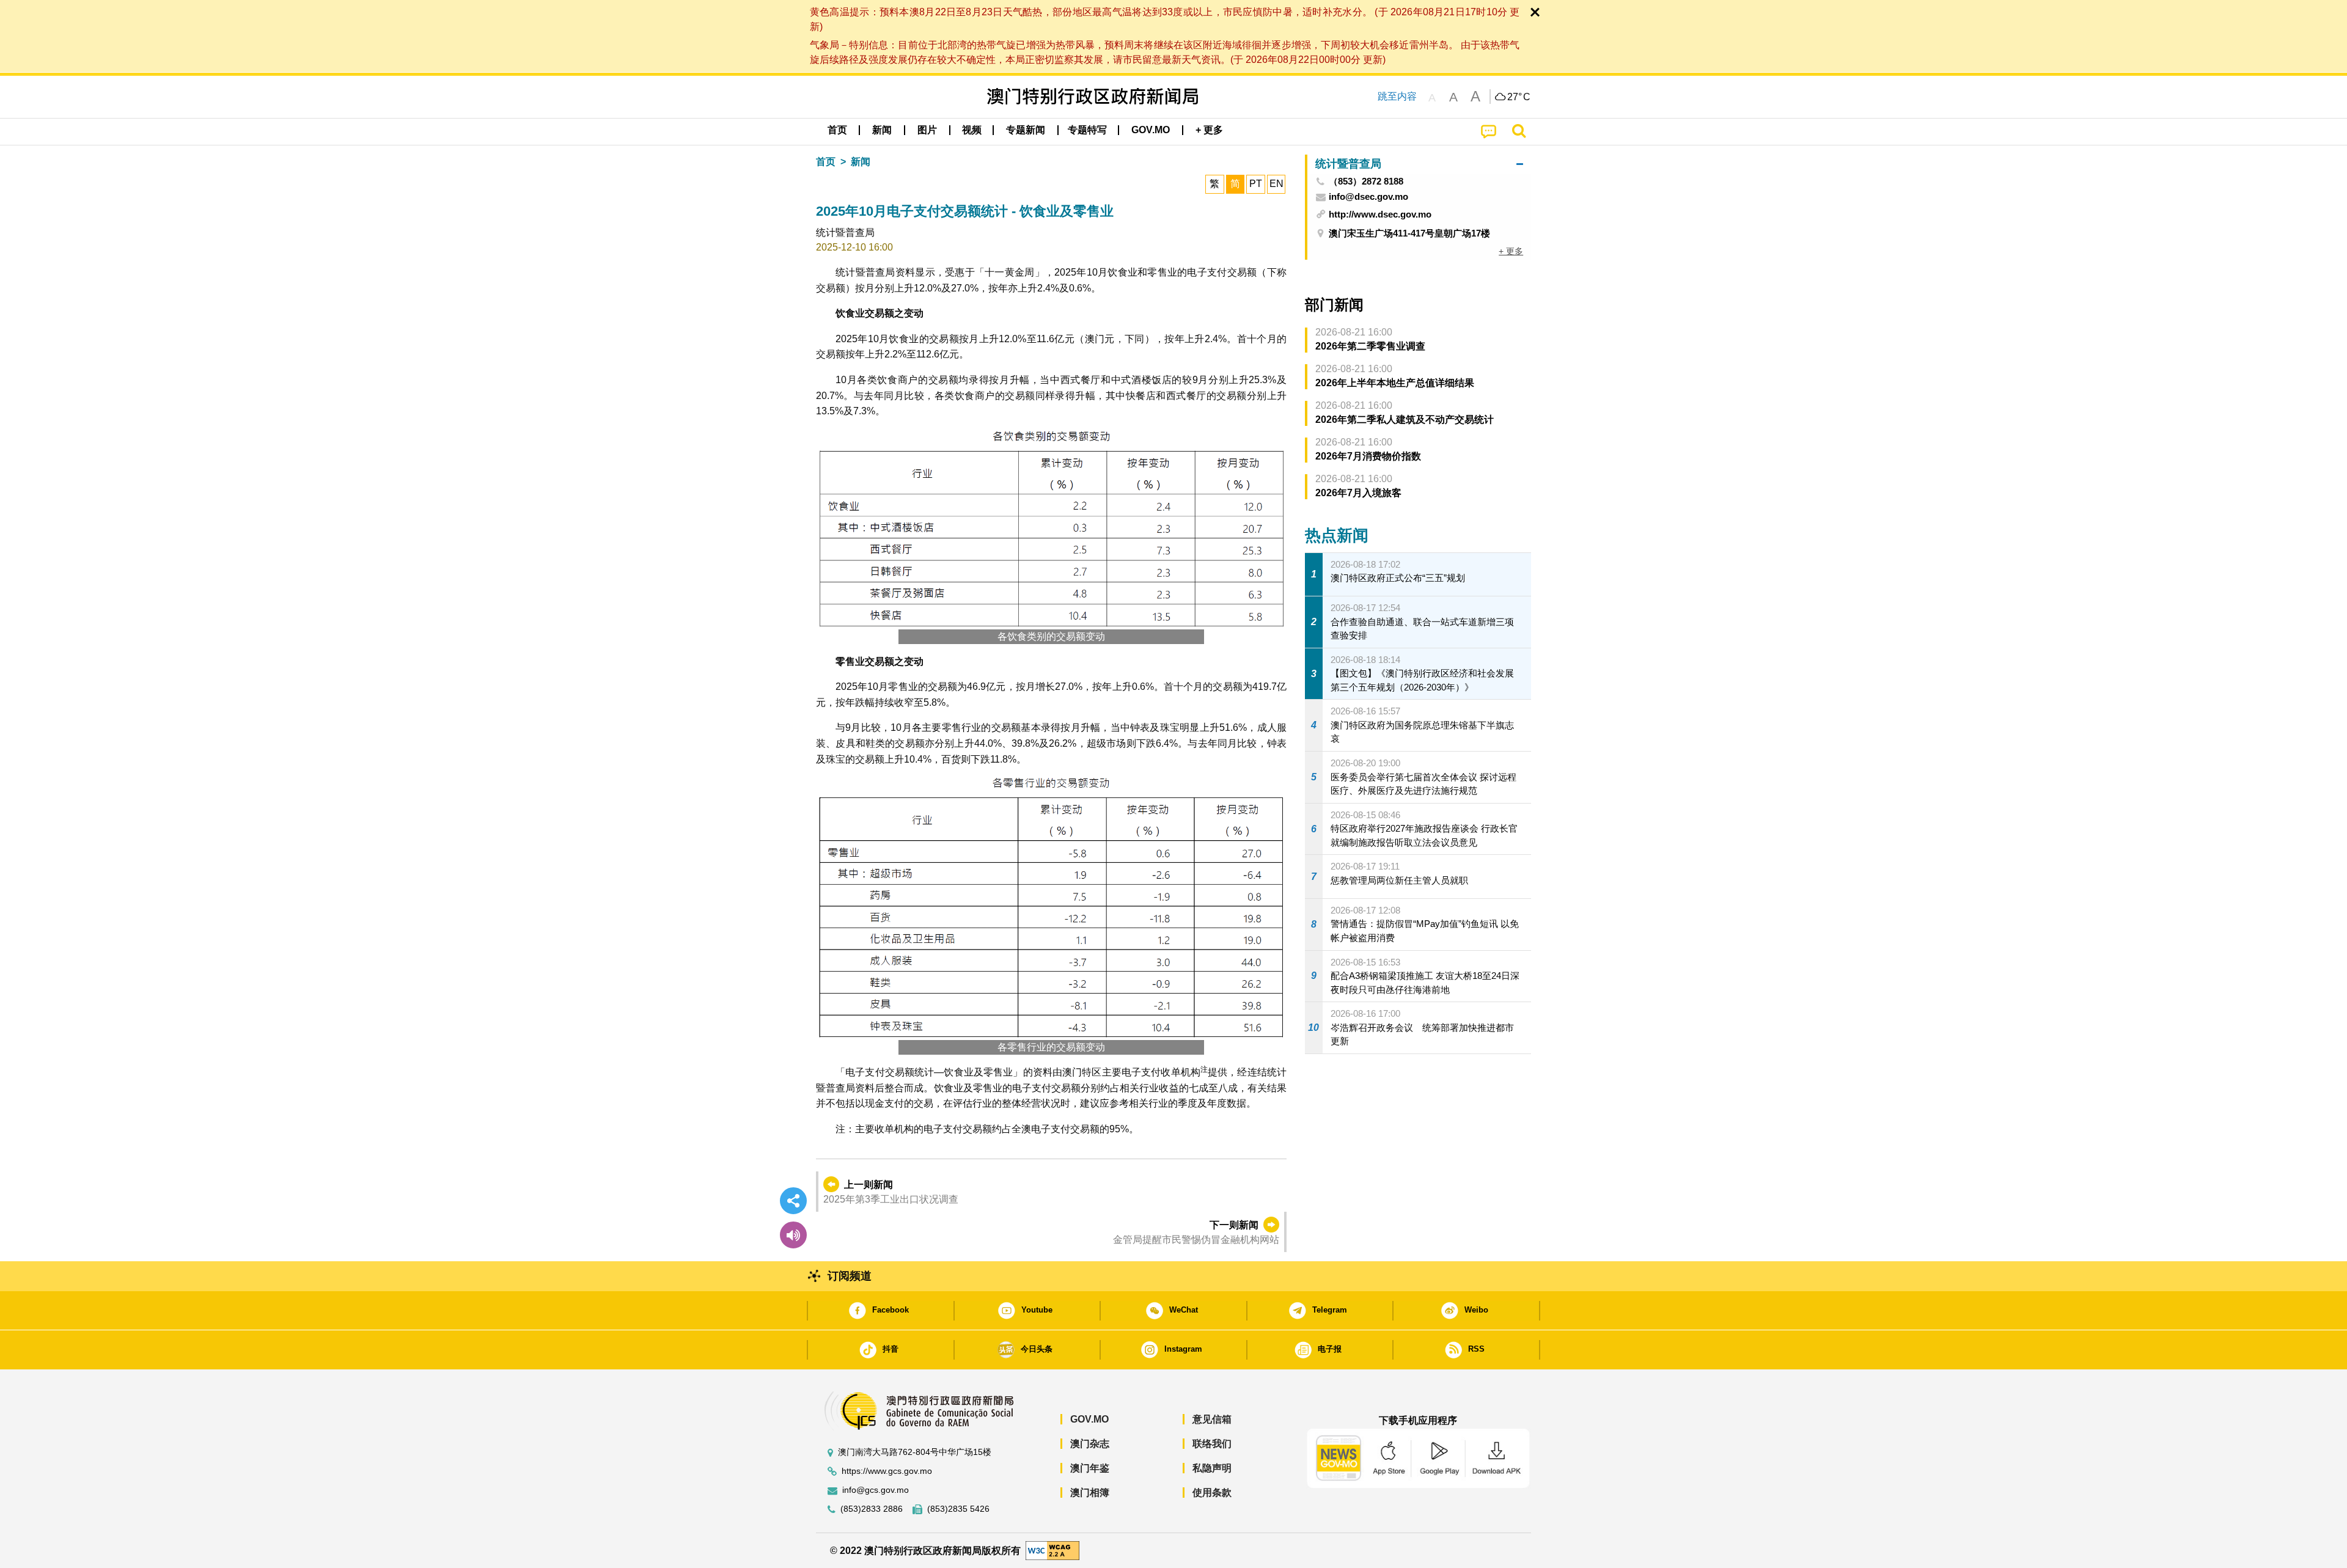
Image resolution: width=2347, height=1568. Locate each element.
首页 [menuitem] (837, 130)
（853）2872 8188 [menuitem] (1366, 181)
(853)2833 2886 (872, 1509)
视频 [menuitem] (972, 130)
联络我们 (1212, 1444)
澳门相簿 (1090, 1493)
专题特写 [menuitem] (1087, 130)
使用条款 (1212, 1493)
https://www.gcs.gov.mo (887, 1471)
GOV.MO (1089, 1419)
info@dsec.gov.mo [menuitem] (1368, 197)
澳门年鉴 (1090, 1468)
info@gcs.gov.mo (876, 1490)
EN (1276, 184)
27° (1519, 97)
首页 (826, 162)
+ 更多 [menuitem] (1511, 251)
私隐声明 (1212, 1468)
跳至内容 (1397, 96)
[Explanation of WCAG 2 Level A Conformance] (1052, 1550)
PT (1256, 184)
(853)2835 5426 (958, 1509)
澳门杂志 (1090, 1444)
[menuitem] (882, 130)
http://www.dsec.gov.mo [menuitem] (1380, 214)
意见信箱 (1212, 1419)
